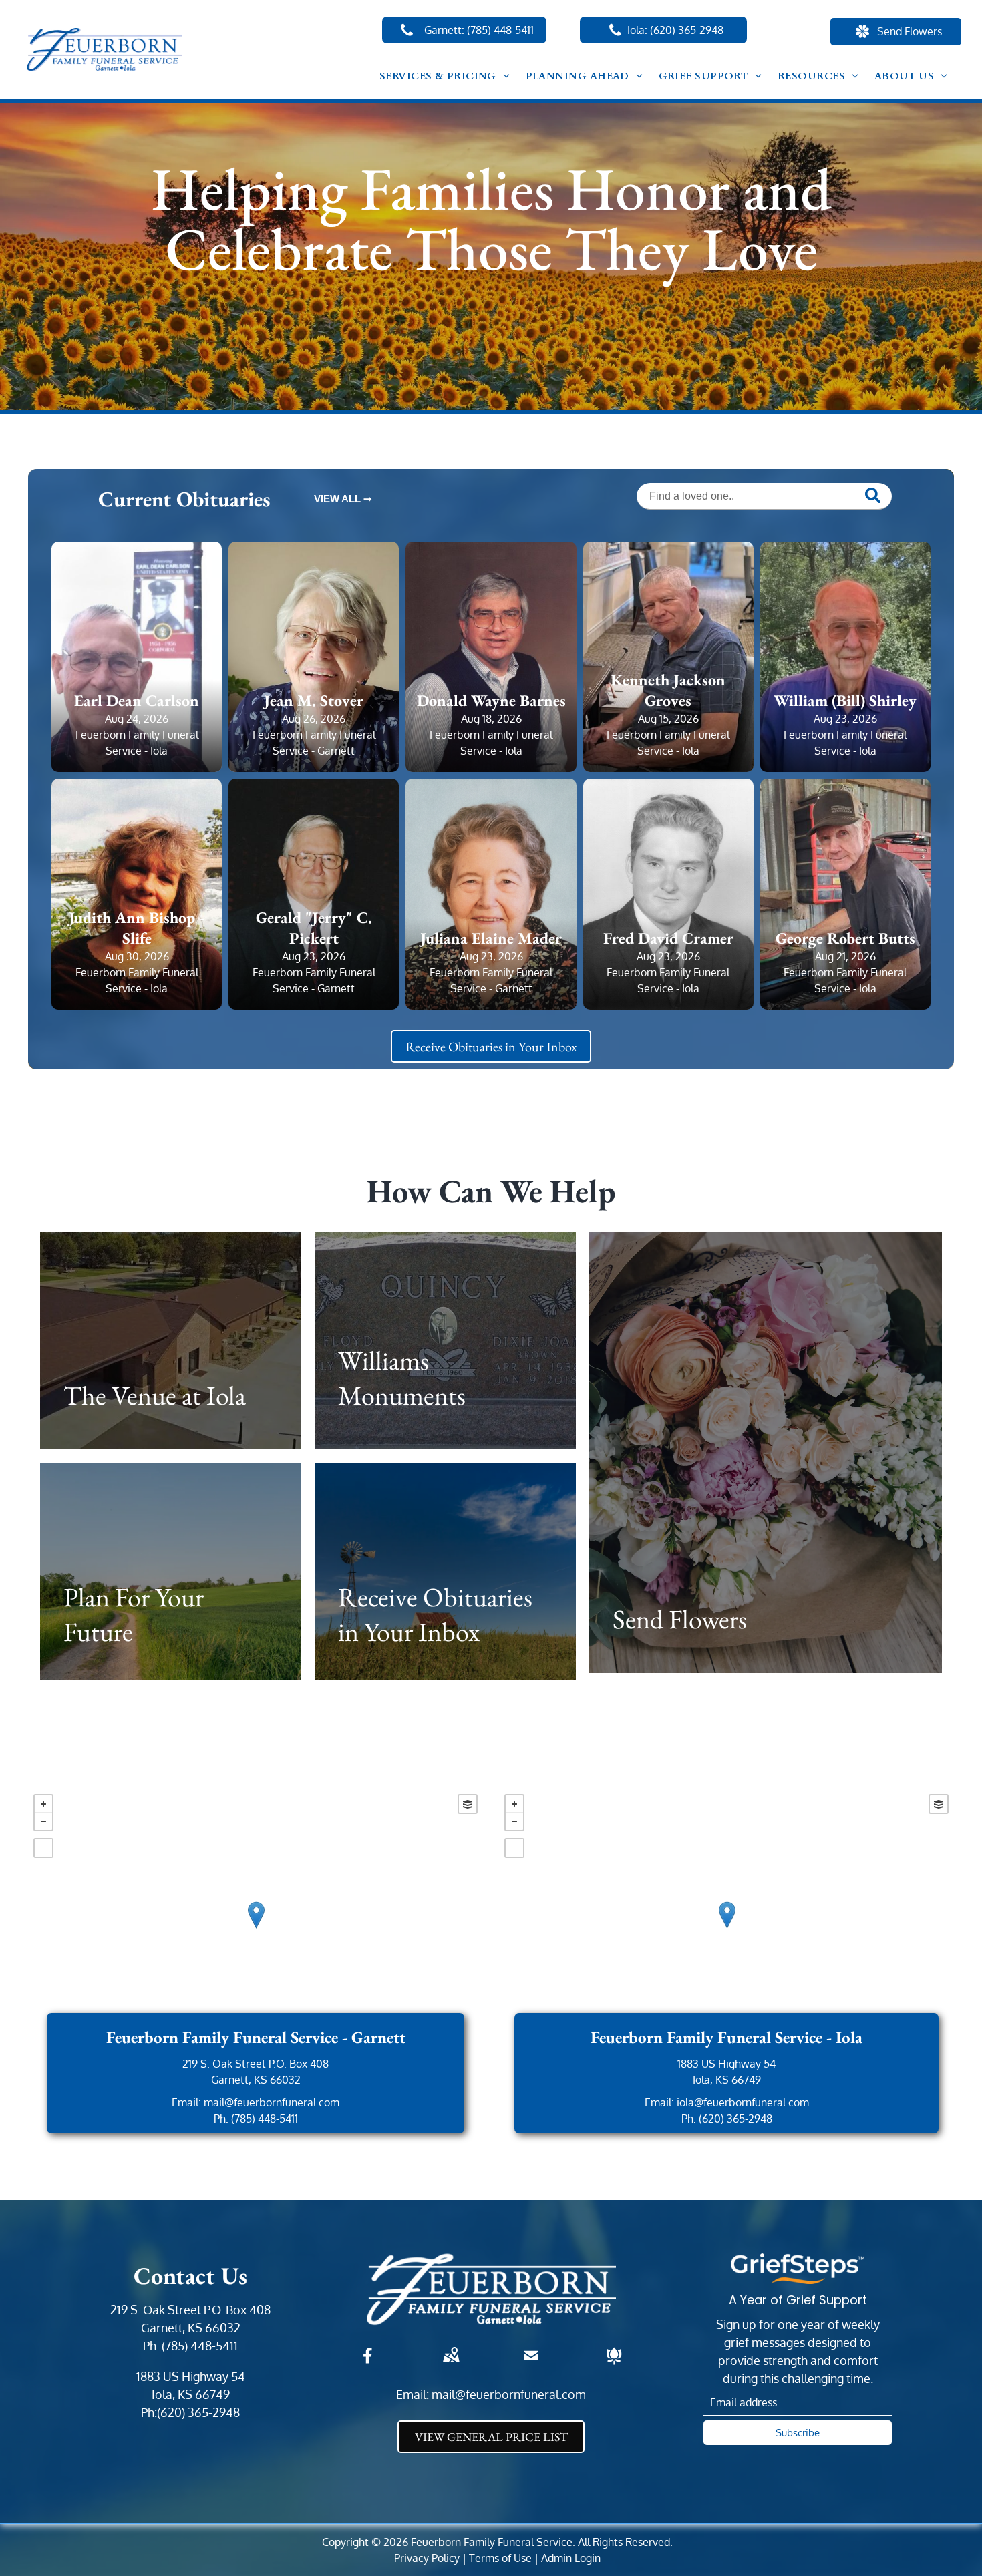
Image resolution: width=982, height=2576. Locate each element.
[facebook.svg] (368, 2364)
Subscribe (798, 2433)
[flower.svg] (614, 2364)
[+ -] (256, 1929)
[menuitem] (445, 76)
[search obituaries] (875, 497)
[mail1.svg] (531, 2364)
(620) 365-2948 (735, 2119)
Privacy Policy (427, 2558)
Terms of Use (500, 2558)
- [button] (43, 1821)
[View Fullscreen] (43, 1848)
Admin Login (571, 2558)
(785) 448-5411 (265, 2119)
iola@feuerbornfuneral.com (743, 2102)
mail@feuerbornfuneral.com (272, 2102)
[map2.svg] (451, 2364)
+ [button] (43, 1804)
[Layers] (468, 1804)
